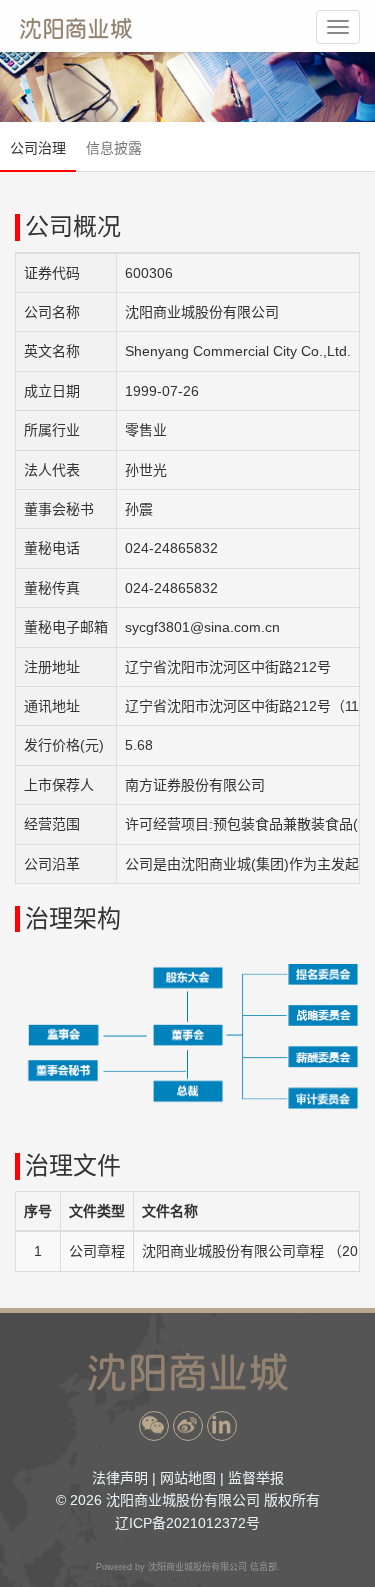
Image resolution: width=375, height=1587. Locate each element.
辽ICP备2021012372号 (187, 1523)
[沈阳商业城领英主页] (222, 1426)
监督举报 (256, 1478)
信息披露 (114, 148)
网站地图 (188, 1478)
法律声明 (120, 1478)
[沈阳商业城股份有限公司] (76, 28)
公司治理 (38, 148)
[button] (154, 1426)
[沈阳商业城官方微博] (188, 1426)
